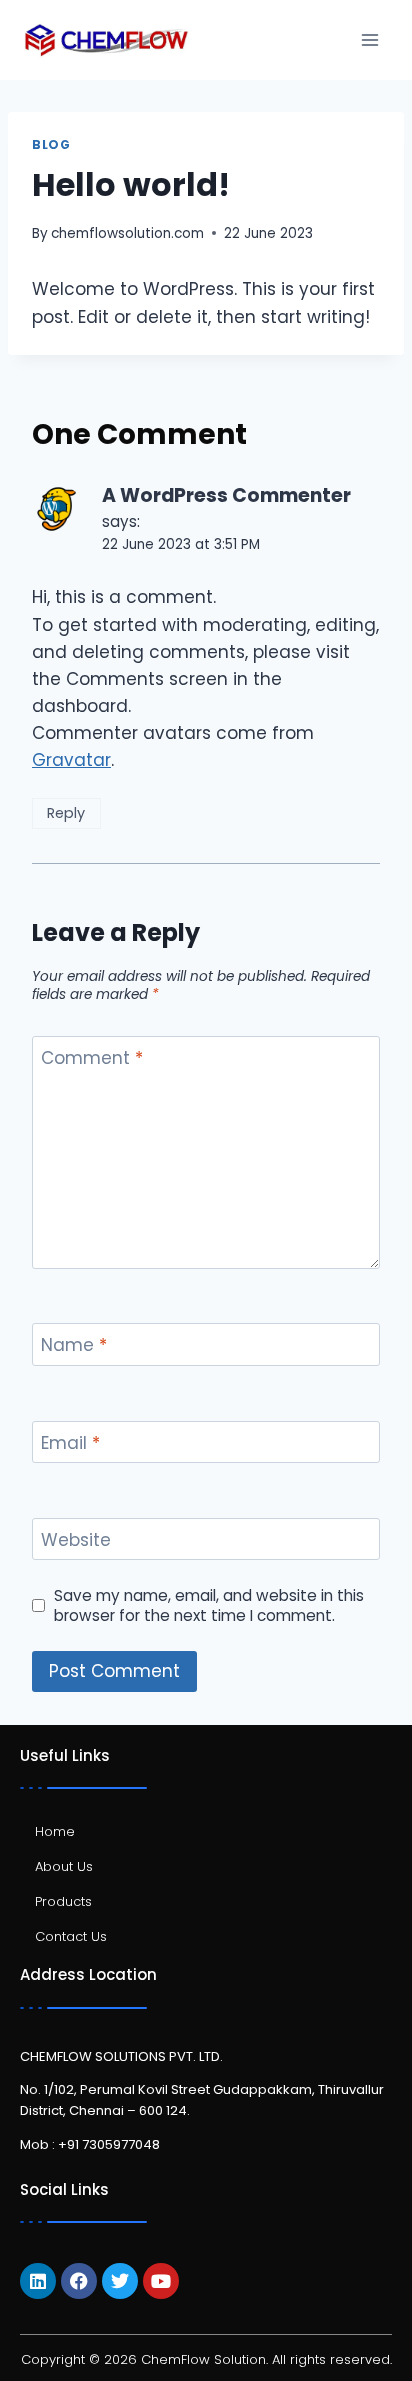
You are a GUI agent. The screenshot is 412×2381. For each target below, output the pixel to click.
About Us (64, 1866)
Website (76, 1540)
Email (70, 1443)
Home (55, 1831)
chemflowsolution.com (127, 233)
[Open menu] (369, 39)
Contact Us (71, 1936)
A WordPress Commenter (226, 495)
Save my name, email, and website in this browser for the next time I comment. (209, 1606)
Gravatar (71, 760)
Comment (92, 1058)
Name (74, 1345)
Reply (66, 813)
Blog (51, 145)
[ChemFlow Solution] (106, 40)
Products (63, 1901)
